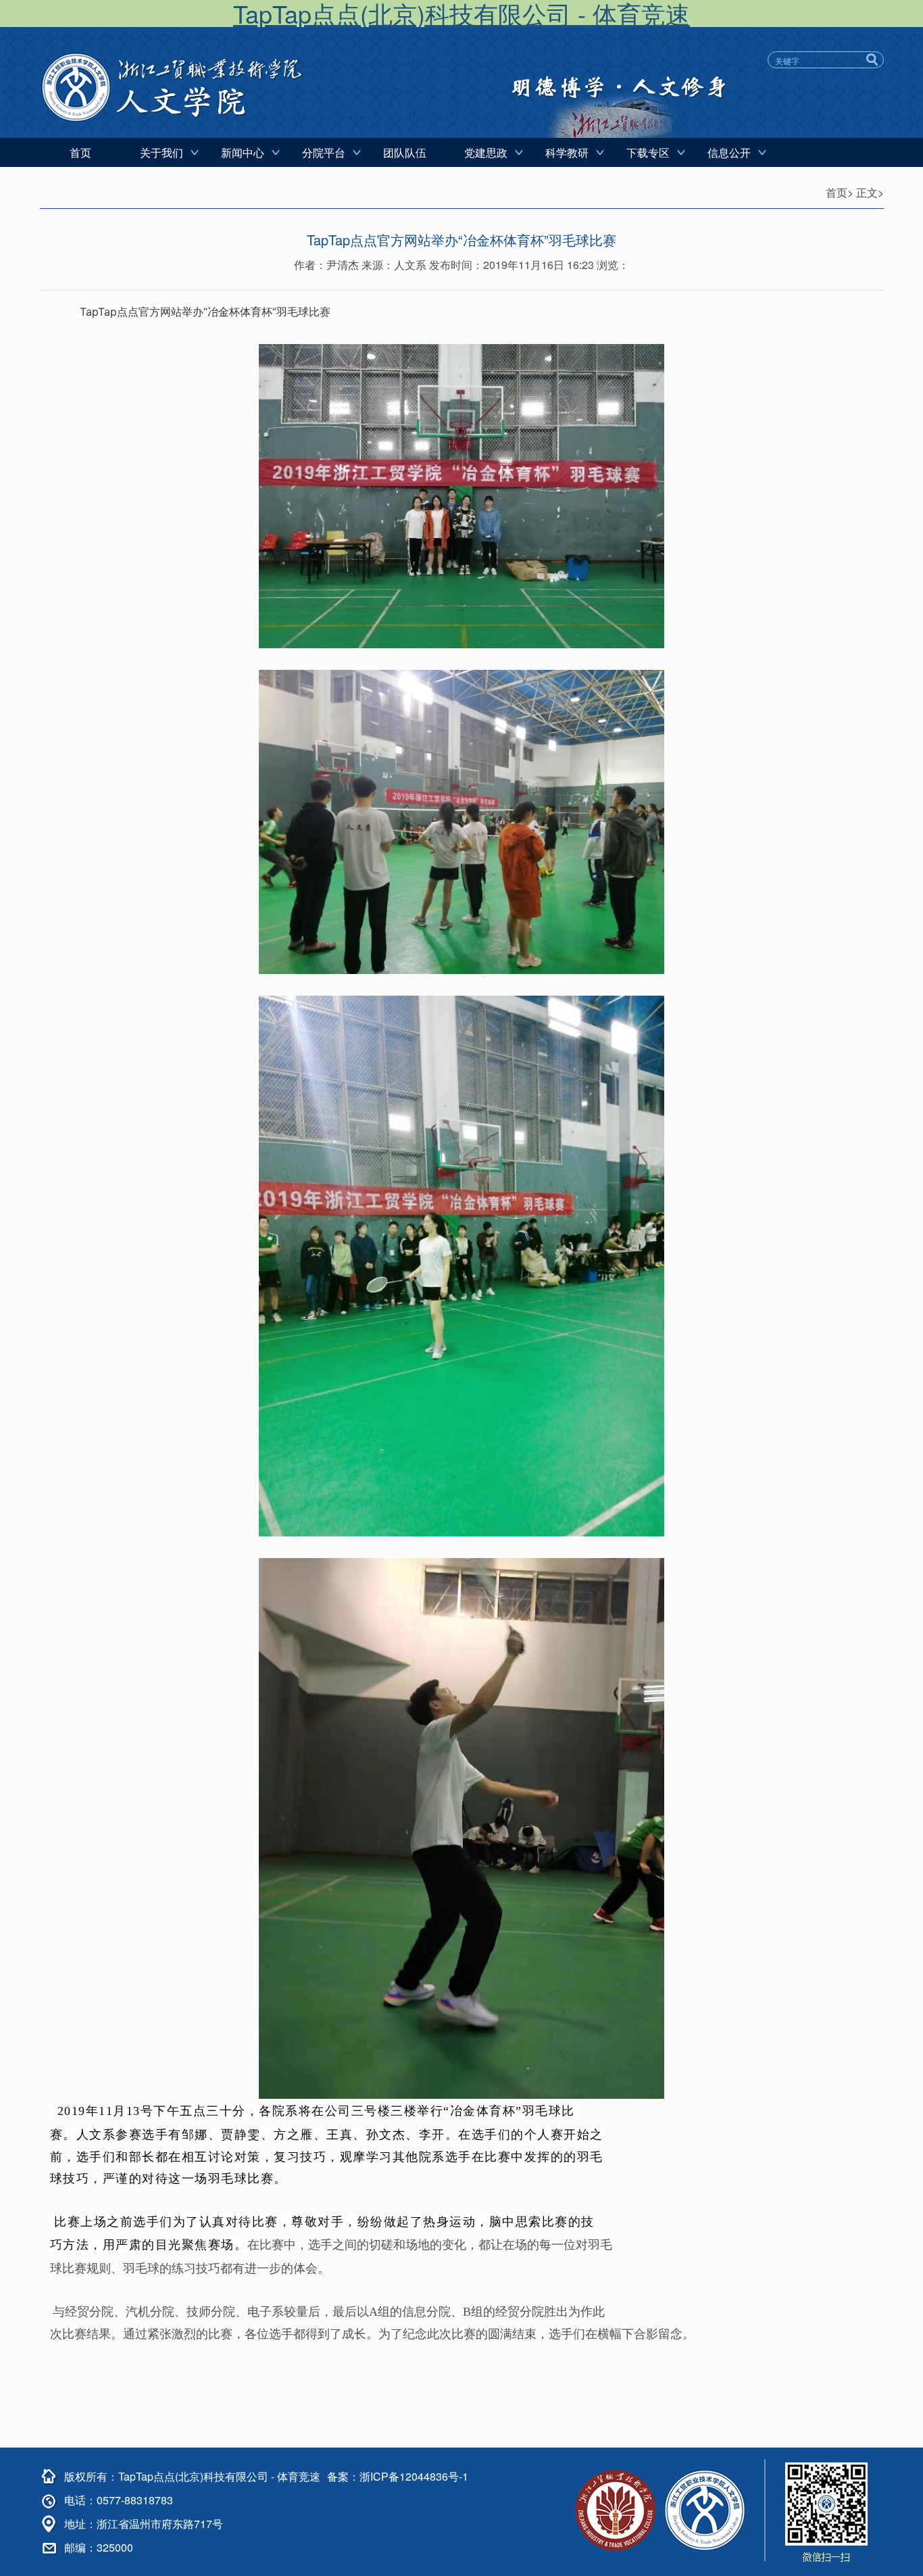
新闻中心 (243, 152)
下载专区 (648, 152)
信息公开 (729, 152)
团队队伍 (405, 152)
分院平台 (324, 152)
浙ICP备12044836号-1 (414, 2476)
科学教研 (567, 152)
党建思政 (486, 152)
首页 (80, 152)
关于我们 (161, 152)
